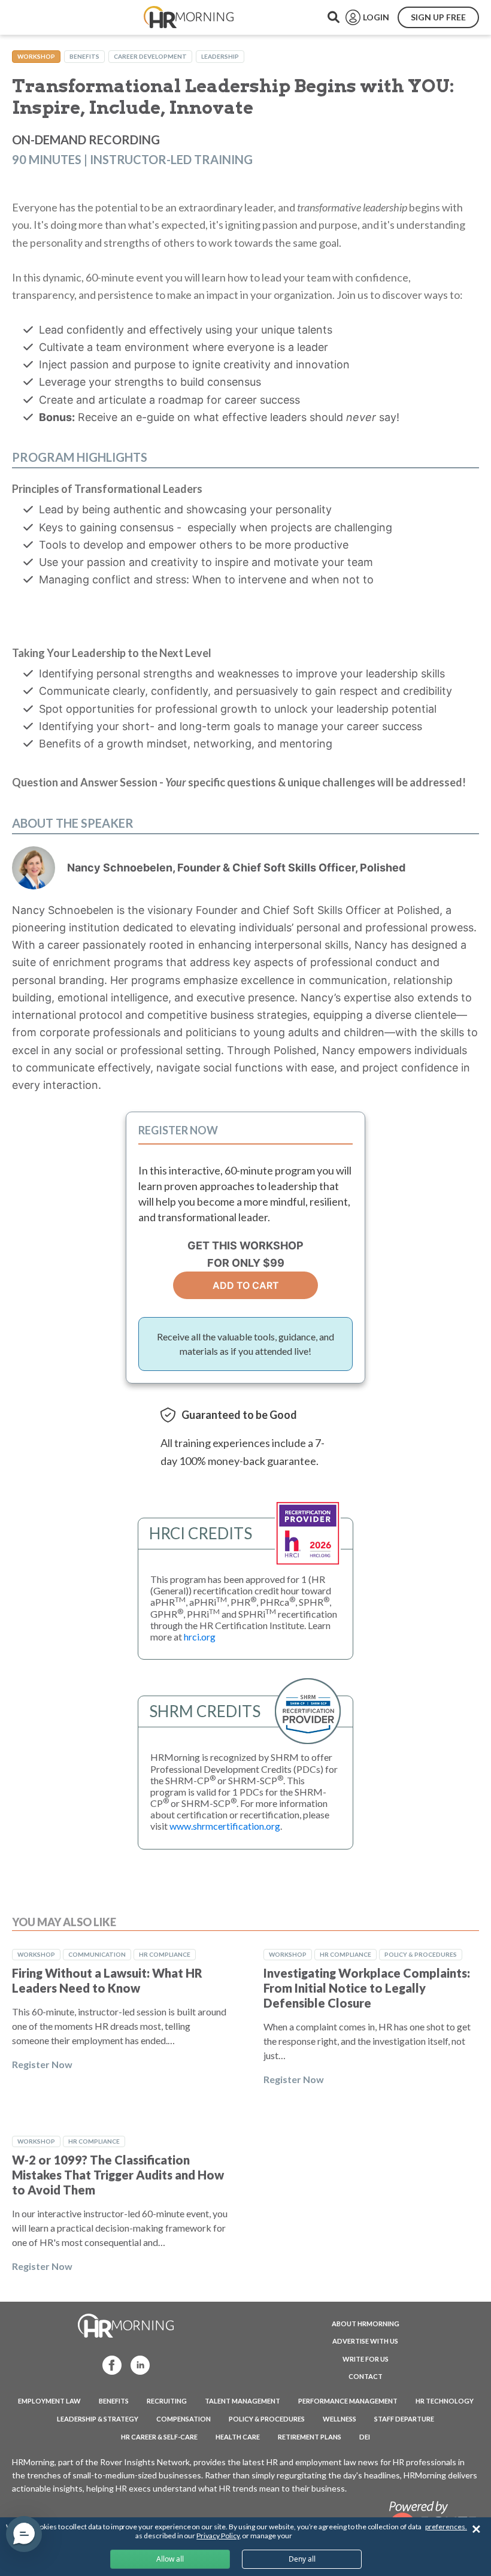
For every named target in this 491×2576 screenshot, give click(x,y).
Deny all (302, 2559)
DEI (365, 2437)
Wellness (340, 2419)
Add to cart (246, 1285)
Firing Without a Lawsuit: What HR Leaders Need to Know (107, 1980)
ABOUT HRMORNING (366, 2324)
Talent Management (243, 2401)
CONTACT (366, 2376)
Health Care (238, 2437)
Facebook (108, 2364)
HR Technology (445, 2401)
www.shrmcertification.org (225, 1826)
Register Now (42, 2064)
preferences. (446, 2527)
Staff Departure (404, 2419)
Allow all (170, 2559)
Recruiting (167, 2401)
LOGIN (376, 17)
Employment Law (49, 2401)
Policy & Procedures (421, 1954)
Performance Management (348, 2401)
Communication (97, 1954)
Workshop (36, 56)
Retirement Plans (310, 2437)
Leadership (220, 56)
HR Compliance (165, 1954)
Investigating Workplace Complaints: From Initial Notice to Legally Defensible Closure (367, 1988)
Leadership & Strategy (98, 2419)
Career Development (150, 56)
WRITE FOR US (366, 2359)
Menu (37, 17)
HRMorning (189, 17)
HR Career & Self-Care (159, 2437)
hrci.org (200, 1637)
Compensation (184, 2419)
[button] (24, 2534)
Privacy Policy (218, 2536)
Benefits (84, 56)
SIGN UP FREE (438, 17)
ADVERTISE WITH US (365, 2341)
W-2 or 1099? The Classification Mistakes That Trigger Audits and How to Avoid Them (118, 2175)
